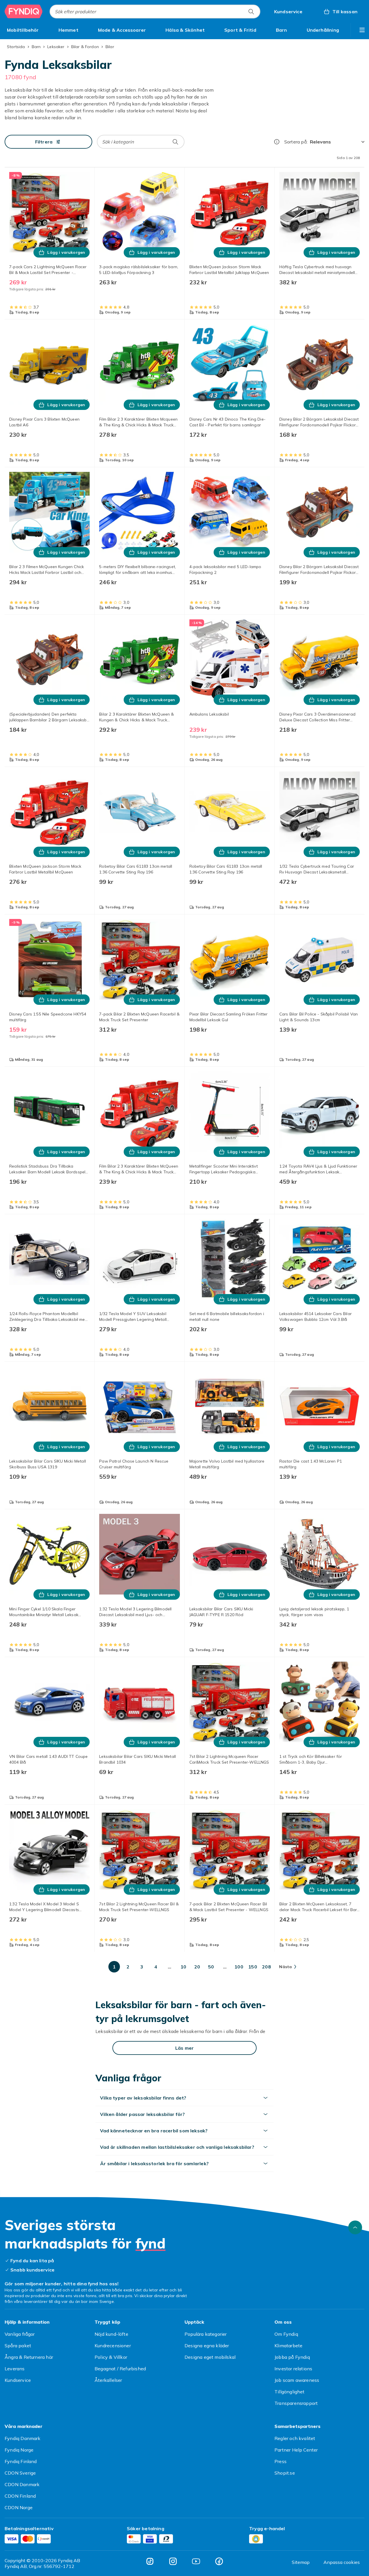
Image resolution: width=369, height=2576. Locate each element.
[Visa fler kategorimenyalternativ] (362, 30)
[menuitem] (23, 30)
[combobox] (155, 12)
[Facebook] (219, 2561)
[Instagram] (173, 2561)
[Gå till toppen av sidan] (355, 2227)
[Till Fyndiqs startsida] (24, 12)
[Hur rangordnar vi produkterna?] (277, 142)
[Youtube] (196, 2561)
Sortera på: (296, 142)
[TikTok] (150, 2561)
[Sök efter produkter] (251, 12)
